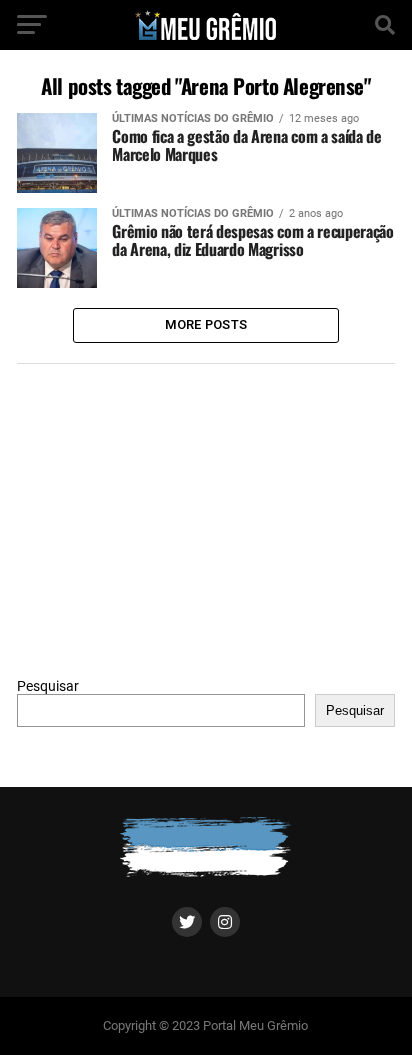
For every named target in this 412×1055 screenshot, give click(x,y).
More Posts (206, 324)
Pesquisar (48, 686)
